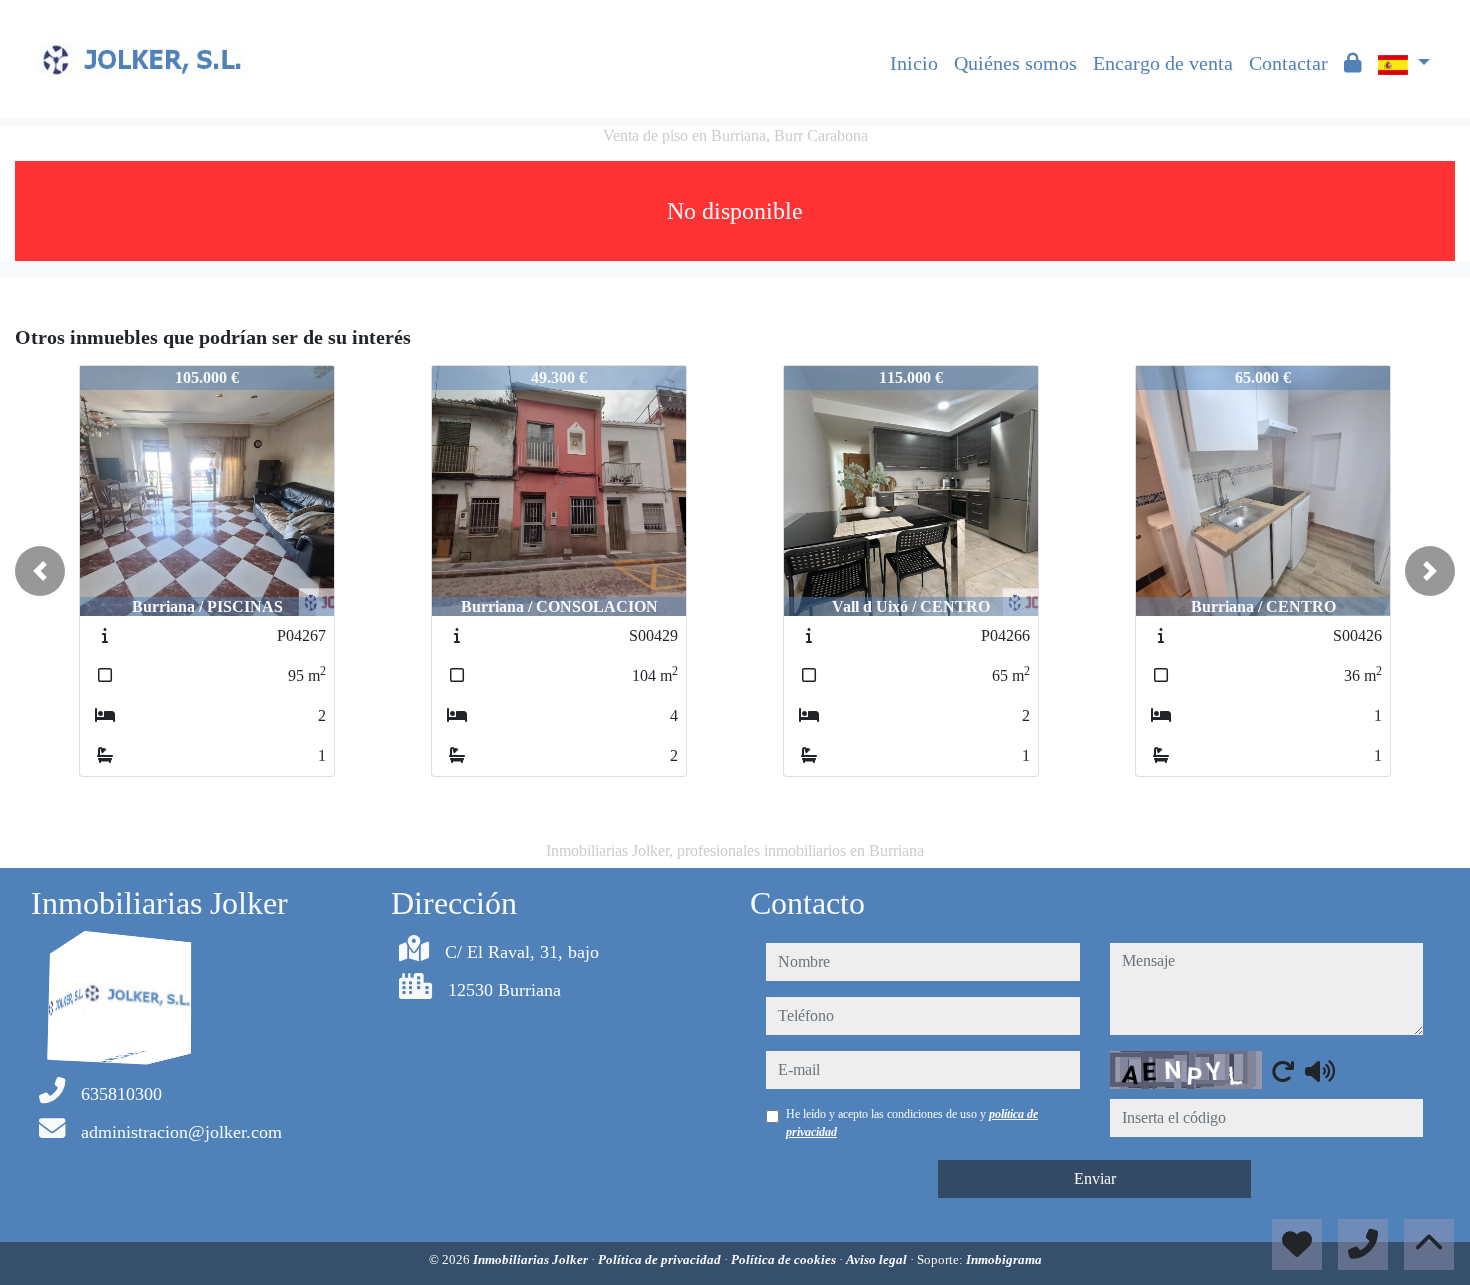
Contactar (1288, 63)
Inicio (914, 63)
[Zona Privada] (1353, 63)
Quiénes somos (1015, 63)
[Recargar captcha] (1283, 1071)
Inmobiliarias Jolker (532, 1259)
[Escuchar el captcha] (1320, 1071)
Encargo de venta (1163, 63)
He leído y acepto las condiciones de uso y (912, 1123)
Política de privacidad (661, 1259)
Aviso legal (878, 1259)
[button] (40, 571)
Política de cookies (785, 1259)
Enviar (1095, 1178)
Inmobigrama (1004, 1259)
